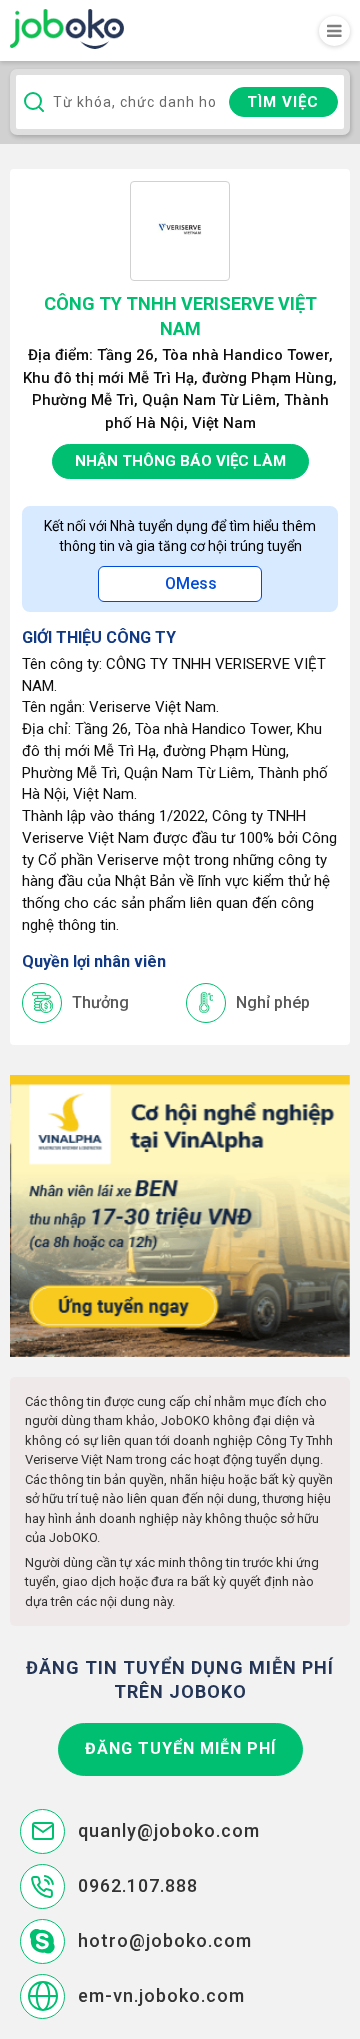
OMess (191, 583)
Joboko (67, 29)
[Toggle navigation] (334, 31)
